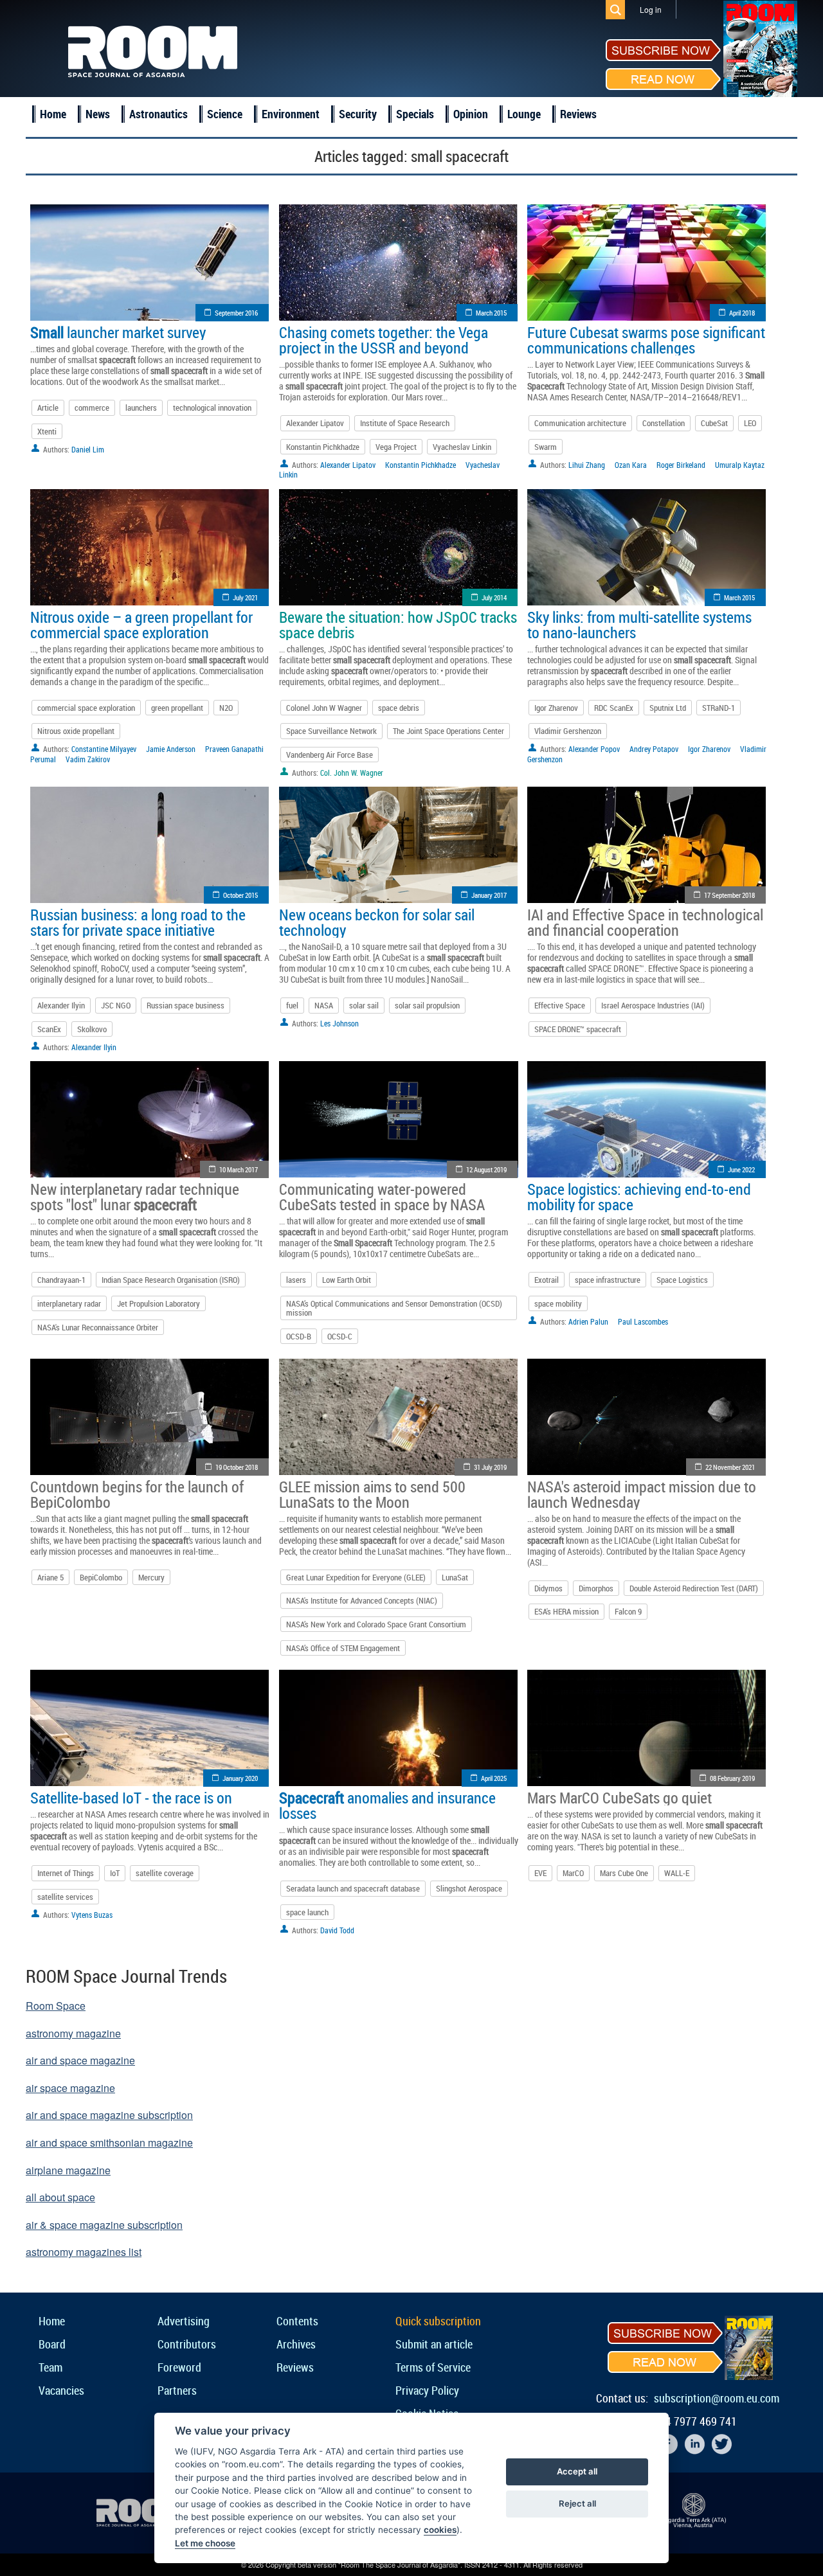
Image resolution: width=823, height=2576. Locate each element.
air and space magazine (80, 2060)
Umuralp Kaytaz (740, 465)
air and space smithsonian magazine (109, 2142)
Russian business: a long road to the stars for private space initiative (138, 922)
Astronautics (158, 114)
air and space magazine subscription (109, 2115)
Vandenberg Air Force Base (330, 755)
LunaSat (455, 1577)
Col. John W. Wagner (352, 773)
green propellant (177, 708)
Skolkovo (92, 1029)
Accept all (577, 2471)
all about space (60, 2197)
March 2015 (491, 313)
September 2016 (236, 313)
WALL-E (677, 1873)
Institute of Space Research (405, 423)
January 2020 (240, 1778)
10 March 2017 (239, 1169)
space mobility (558, 1303)
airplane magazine (68, 2170)
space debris (399, 708)
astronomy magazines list (84, 2252)
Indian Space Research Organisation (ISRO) (171, 1280)
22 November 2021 (730, 1467)
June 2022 (741, 1169)
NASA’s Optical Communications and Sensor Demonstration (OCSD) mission (394, 1308)
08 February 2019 (732, 1778)
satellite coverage (165, 1873)
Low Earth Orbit (347, 1280)
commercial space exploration (86, 708)
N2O (226, 708)
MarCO (573, 1873)
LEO (750, 423)
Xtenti (47, 431)
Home (53, 114)
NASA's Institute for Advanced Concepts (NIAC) (362, 1600)
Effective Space (560, 1005)
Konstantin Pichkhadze (323, 447)
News (98, 114)
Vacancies (61, 2390)
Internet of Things (66, 1873)
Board (52, 2344)
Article (48, 407)
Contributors (187, 2344)
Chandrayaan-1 (61, 1280)
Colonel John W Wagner (324, 708)
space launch (307, 1912)
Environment (291, 114)
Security (358, 114)
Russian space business (185, 1005)
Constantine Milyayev (104, 749)
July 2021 (245, 597)
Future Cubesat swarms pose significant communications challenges (646, 340)
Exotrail (547, 1280)
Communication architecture (580, 423)
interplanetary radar (69, 1303)
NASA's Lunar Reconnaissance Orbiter (98, 1327)
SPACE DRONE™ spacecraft (578, 1029)
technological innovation (212, 407)
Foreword (179, 2367)
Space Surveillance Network (331, 731)
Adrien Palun (588, 1321)
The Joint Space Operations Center (448, 731)
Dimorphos (596, 1588)
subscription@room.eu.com (717, 2398)
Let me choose (205, 2543)
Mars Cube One (624, 1873)
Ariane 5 (50, 1577)
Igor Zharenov (556, 708)
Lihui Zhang (587, 465)
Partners (177, 2390)
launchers (141, 407)
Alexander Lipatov (315, 423)
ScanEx (49, 1029)
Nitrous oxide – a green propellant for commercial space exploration (141, 625)
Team (50, 2367)
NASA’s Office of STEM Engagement (343, 1648)
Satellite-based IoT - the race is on (131, 1798)
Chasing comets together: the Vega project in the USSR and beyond (384, 340)
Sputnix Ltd (668, 708)
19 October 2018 (237, 1467)
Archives (296, 2344)
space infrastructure (608, 1280)
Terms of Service (433, 2367)
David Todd (337, 1930)
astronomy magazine (73, 2033)
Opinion (471, 114)
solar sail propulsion (427, 1005)
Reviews (578, 114)
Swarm (546, 447)
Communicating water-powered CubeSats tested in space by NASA (382, 1197)
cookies (440, 2530)
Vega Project (396, 447)
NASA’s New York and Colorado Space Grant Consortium (376, 1624)
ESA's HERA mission (566, 1611)
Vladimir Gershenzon (568, 731)
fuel (292, 1005)
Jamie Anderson (171, 749)
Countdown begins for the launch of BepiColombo (137, 1494)
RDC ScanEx (614, 708)
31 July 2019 (490, 1467)
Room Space (56, 2006)
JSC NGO (116, 1005)
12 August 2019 (486, 1169)
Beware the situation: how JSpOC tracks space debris (398, 625)
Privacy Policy (427, 2390)
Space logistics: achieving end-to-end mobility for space (639, 1197)
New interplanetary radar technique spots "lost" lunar (135, 1197)
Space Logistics (682, 1280)
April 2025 (494, 1778)
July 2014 (494, 597)
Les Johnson (339, 1023)
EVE (540, 1873)
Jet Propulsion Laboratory (158, 1303)
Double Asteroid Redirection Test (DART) (694, 1588)
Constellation (664, 423)
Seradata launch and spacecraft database (353, 1888)
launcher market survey (118, 332)
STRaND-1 (719, 708)
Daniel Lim (88, 449)
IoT (115, 1873)
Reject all (577, 2503)
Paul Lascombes (643, 1321)
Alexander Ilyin (61, 1005)
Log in (651, 9)
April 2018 (742, 313)
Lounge (524, 114)
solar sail (364, 1005)
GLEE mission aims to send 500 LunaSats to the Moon (372, 1494)
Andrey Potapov (654, 749)
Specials (415, 114)
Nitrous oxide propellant (76, 731)
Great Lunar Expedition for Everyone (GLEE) (356, 1577)
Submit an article (434, 2344)
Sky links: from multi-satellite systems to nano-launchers (639, 625)
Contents (297, 2321)
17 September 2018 (729, 895)
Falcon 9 (628, 1611)
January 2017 (489, 895)
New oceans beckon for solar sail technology (377, 922)
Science (225, 114)
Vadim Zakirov (88, 759)
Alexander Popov (594, 749)
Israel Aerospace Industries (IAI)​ (653, 1005)
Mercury (151, 1577)
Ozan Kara (631, 465)
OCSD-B (299, 1336)
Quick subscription (438, 2321)
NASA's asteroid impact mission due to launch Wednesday (642, 1494)
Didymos (548, 1588)
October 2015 (240, 895)
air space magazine (70, 2088)
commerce (92, 407)
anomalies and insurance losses (387, 1805)
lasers (296, 1280)
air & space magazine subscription (104, 2225)
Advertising (184, 2321)
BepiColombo (101, 1577)
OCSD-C (340, 1336)
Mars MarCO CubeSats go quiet (620, 1798)
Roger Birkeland (681, 465)
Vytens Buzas (92, 1915)
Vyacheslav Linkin (462, 447)
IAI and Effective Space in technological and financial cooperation (645, 922)
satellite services (65, 1897)
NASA (324, 1005)
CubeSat (714, 423)
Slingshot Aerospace (469, 1888)
